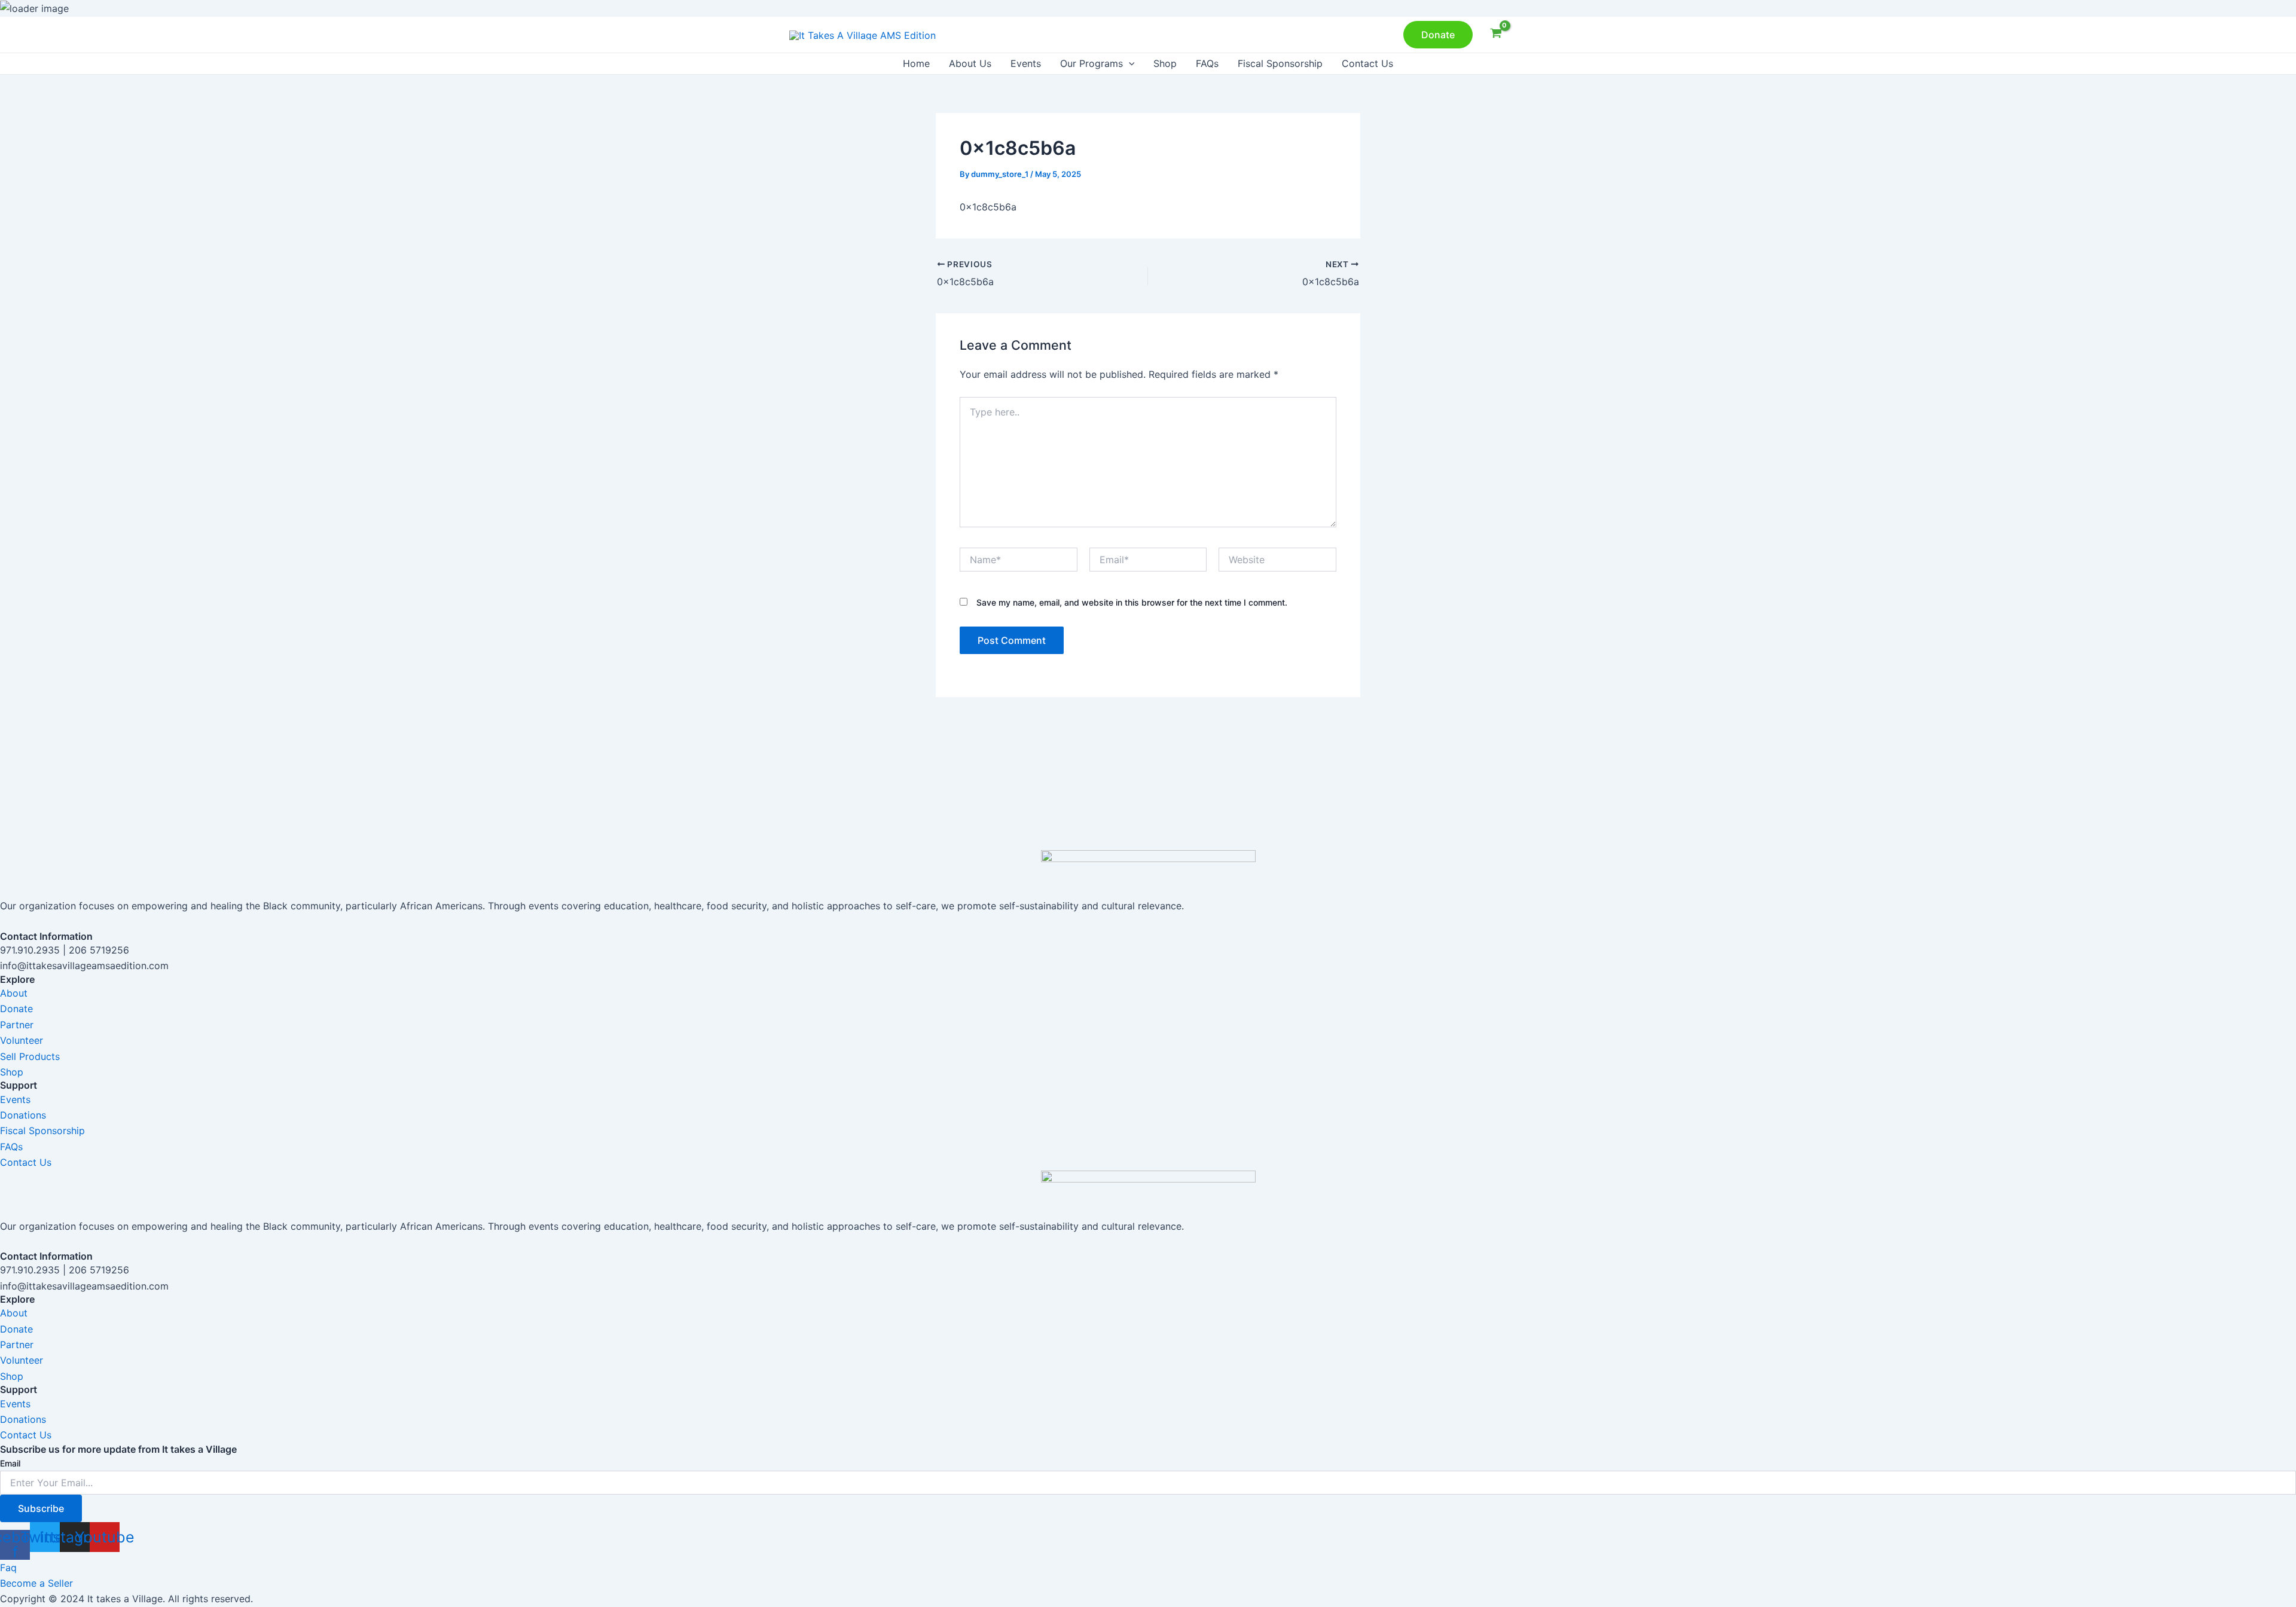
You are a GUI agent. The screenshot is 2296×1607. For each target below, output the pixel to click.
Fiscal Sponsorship (1280, 63)
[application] (1129, 64)
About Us (970, 63)
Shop (1165, 63)
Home (916, 63)
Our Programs (1091, 63)
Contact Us (1367, 63)
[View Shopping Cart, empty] (1496, 35)
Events (1026, 63)
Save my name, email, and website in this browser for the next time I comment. (1132, 602)
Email (10, 1463)
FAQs (1207, 63)
